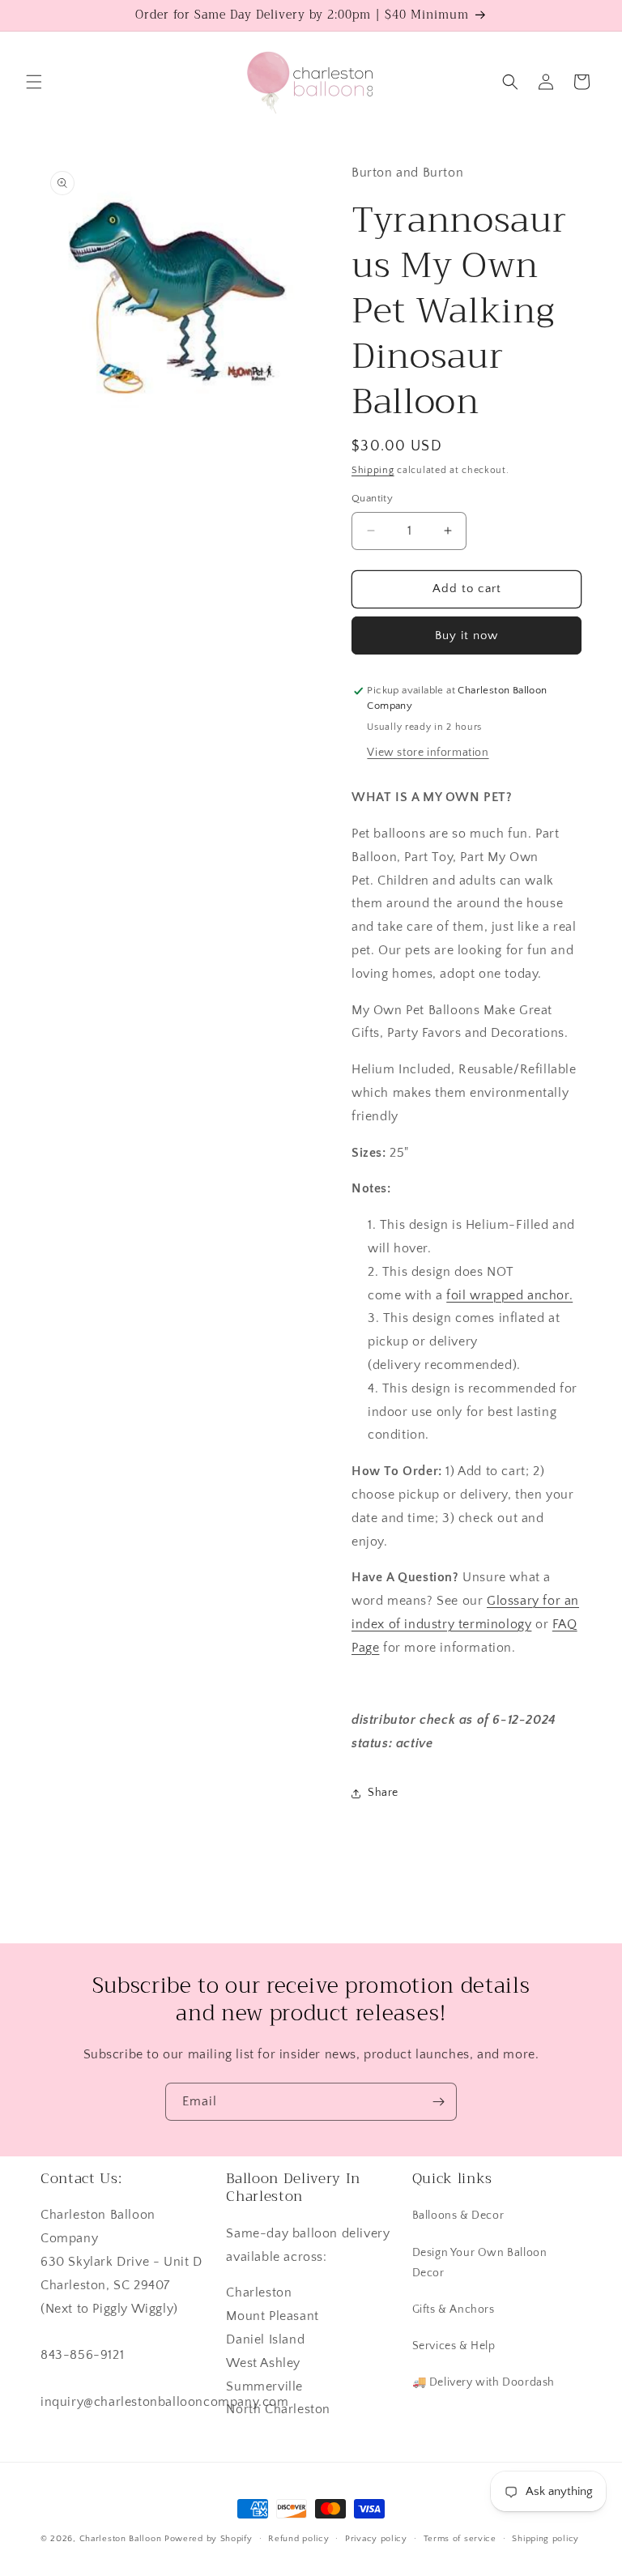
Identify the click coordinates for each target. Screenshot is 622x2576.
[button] (34, 82)
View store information (428, 753)
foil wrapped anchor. (509, 1295)
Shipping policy (545, 2539)
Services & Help (454, 2346)
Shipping (373, 470)
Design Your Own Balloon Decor (480, 2263)
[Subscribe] (438, 2102)
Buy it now (466, 635)
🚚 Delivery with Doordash (484, 2382)
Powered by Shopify (209, 2539)
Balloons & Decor (458, 2216)
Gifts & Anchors (454, 2309)
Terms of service (460, 2539)
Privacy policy (376, 2539)
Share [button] (383, 1793)
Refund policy (298, 2539)
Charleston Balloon (121, 2539)
